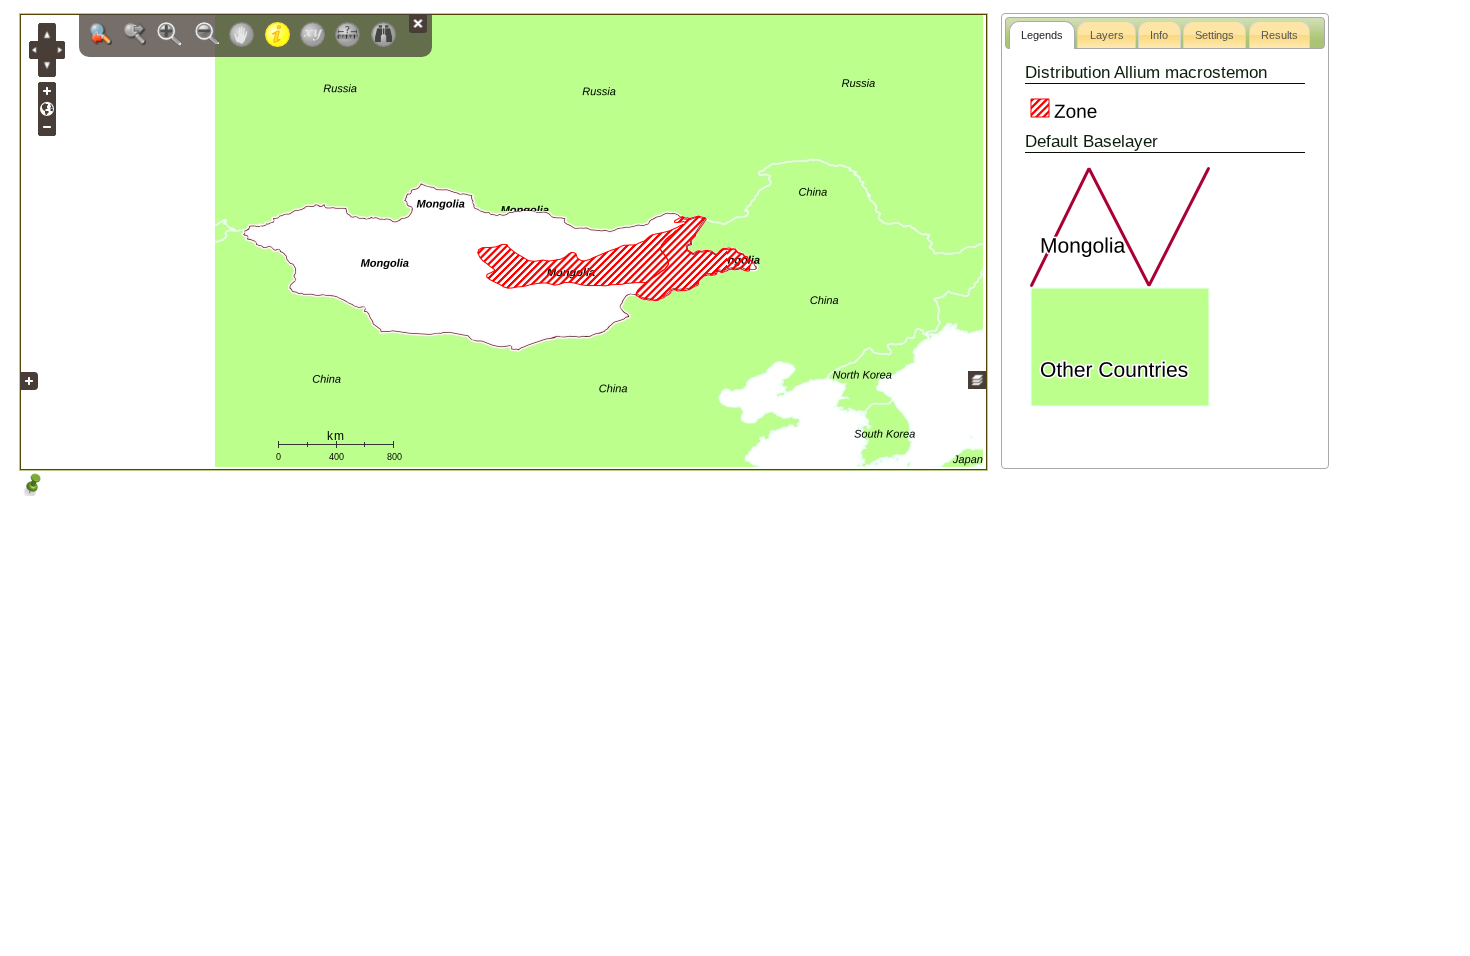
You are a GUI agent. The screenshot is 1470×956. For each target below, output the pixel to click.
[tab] (1042, 35)
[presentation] (1042, 35)
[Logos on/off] (29, 396)
